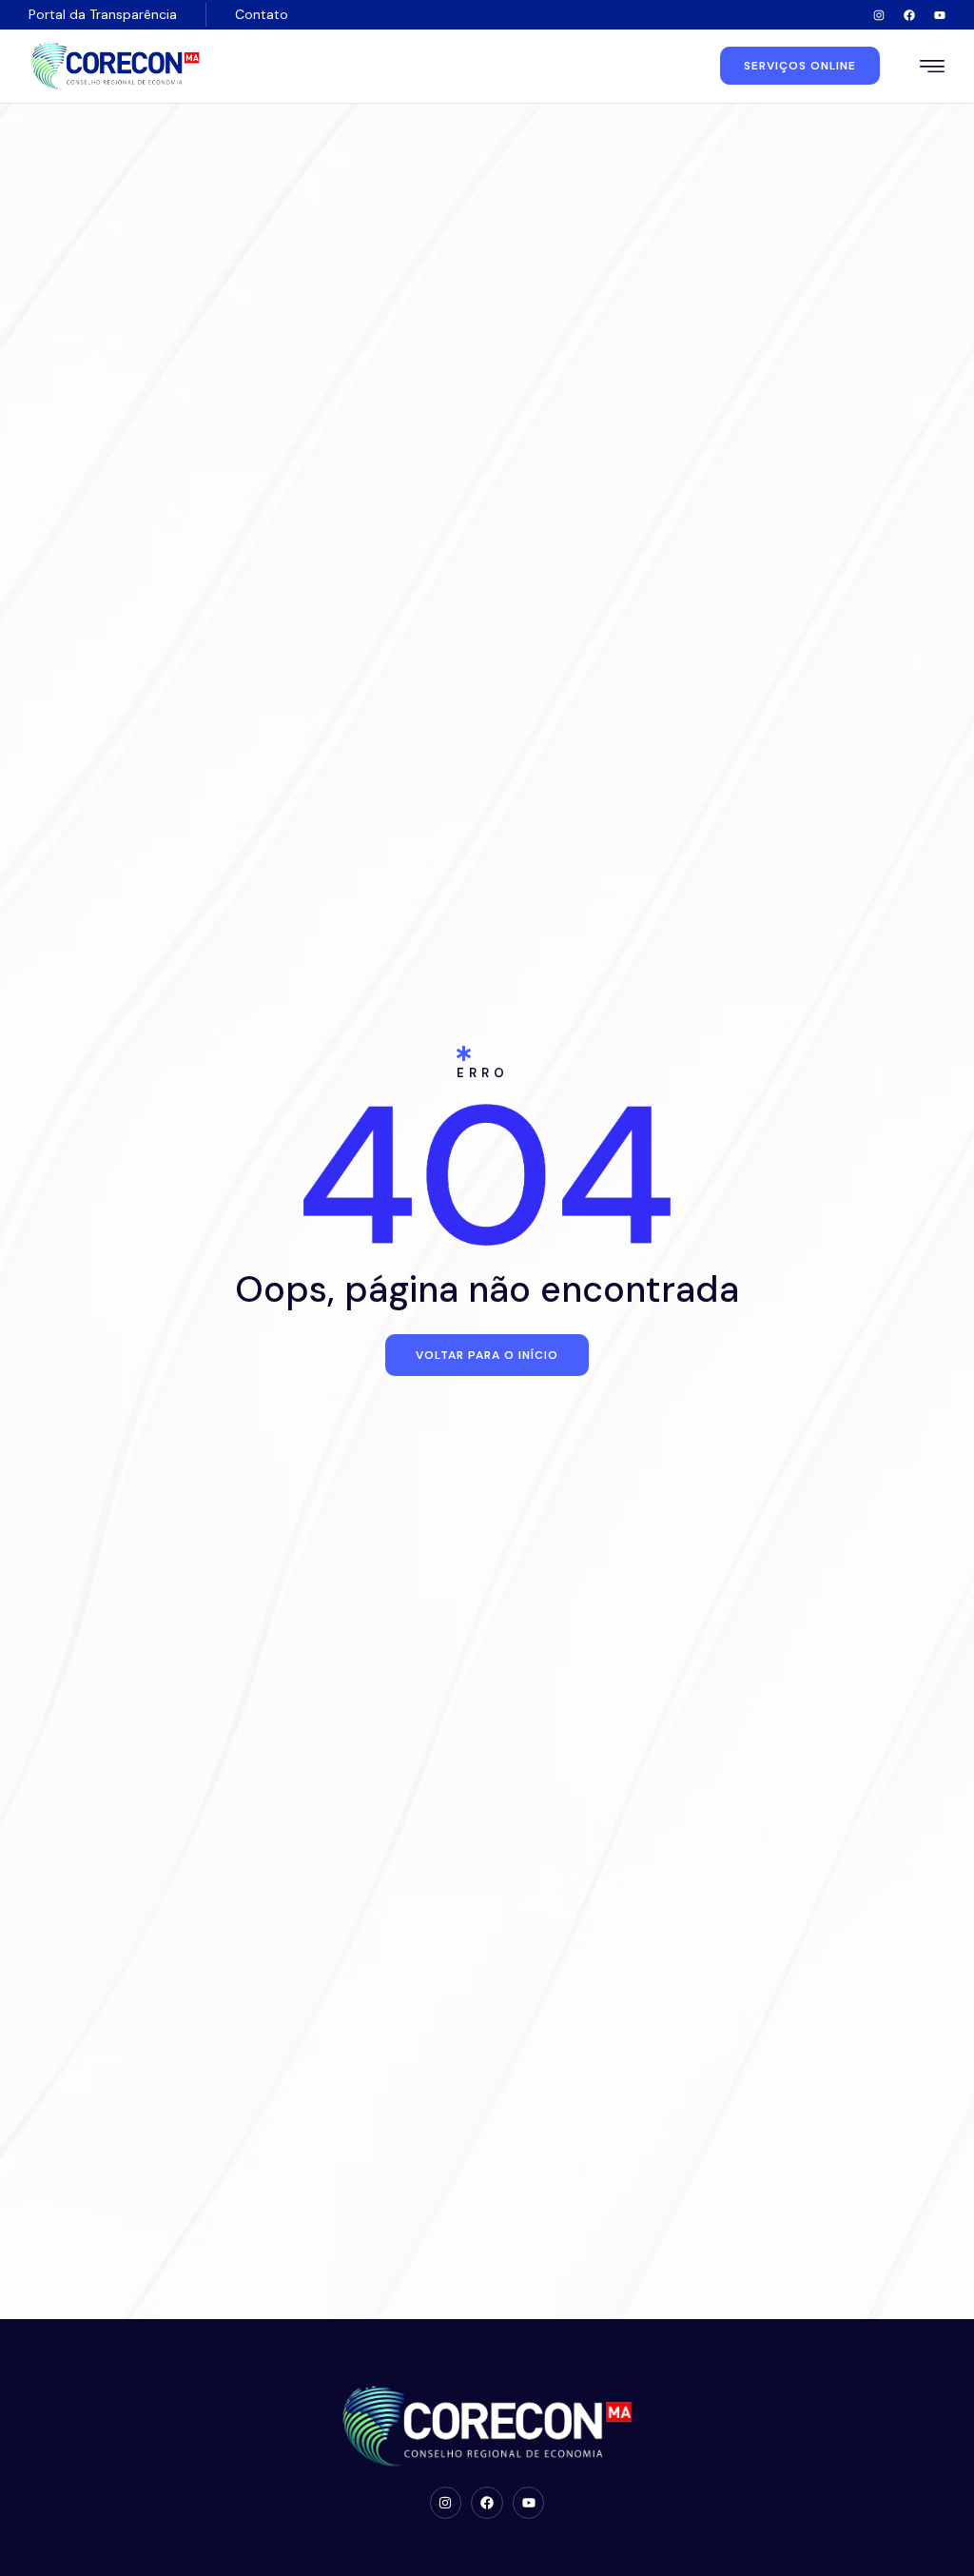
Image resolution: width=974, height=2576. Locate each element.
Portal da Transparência (103, 14)
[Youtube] (940, 15)
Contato (262, 14)
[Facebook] (909, 15)
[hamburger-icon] (933, 68)
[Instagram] (879, 15)
